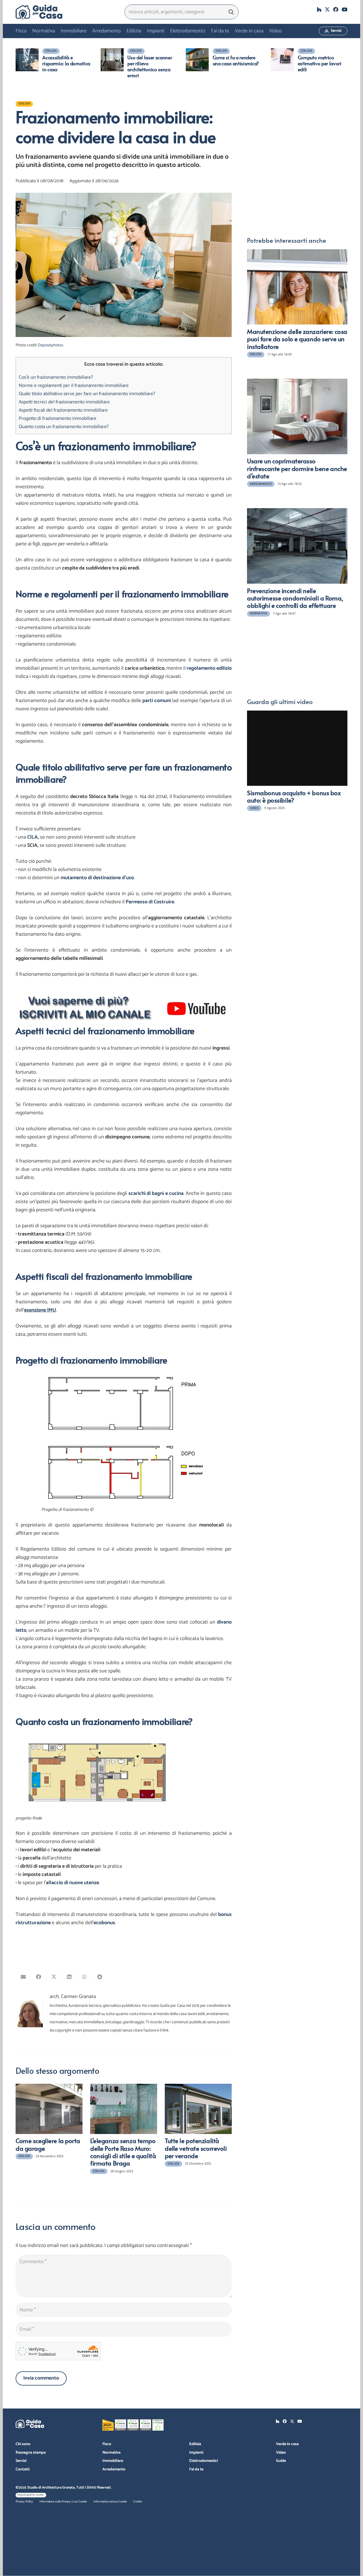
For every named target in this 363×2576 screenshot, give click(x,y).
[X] (327, 9)
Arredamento (114, 2469)
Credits (138, 2502)
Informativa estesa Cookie (110, 2502)
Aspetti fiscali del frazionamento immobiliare (63, 410)
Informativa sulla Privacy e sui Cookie (63, 2502)
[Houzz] (319, 9)
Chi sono (23, 2444)
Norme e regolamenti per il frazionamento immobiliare (74, 386)
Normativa (111, 2453)
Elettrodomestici (203, 2461)
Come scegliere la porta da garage (48, 2144)
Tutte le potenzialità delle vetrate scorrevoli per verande (196, 2148)
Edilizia (195, 2444)
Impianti (196, 2453)
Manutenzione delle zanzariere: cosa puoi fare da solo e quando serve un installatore (297, 339)
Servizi (21, 2461)
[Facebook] (336, 9)
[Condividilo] (39, 1977)
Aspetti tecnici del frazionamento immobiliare (64, 402)
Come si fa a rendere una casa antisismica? (236, 60)
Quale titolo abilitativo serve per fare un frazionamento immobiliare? (87, 394)
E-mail (254, 119)
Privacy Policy (24, 2502)
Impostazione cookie (30, 2495)
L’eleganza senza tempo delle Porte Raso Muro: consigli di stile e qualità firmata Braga (123, 2152)
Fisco (107, 2444)
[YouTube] (345, 9)
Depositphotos (50, 345)
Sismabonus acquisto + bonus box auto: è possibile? (294, 796)
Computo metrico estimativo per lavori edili (320, 63)
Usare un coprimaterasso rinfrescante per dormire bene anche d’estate (297, 468)
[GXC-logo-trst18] (39, 12)
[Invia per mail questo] (23, 1977)
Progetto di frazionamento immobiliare (58, 418)
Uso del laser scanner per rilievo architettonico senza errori (150, 66)
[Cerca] (231, 12)
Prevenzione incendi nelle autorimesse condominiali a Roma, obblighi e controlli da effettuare (295, 598)
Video (281, 2453)
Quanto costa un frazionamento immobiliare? (64, 427)
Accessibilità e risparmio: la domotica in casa (66, 63)
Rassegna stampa (31, 2453)
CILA (32, 837)
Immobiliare (113, 2461)
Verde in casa (287, 2444)
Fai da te (196, 2469)
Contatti (23, 2469)
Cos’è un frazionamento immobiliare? (56, 377)
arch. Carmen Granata (73, 1997)
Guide (281, 2461)
